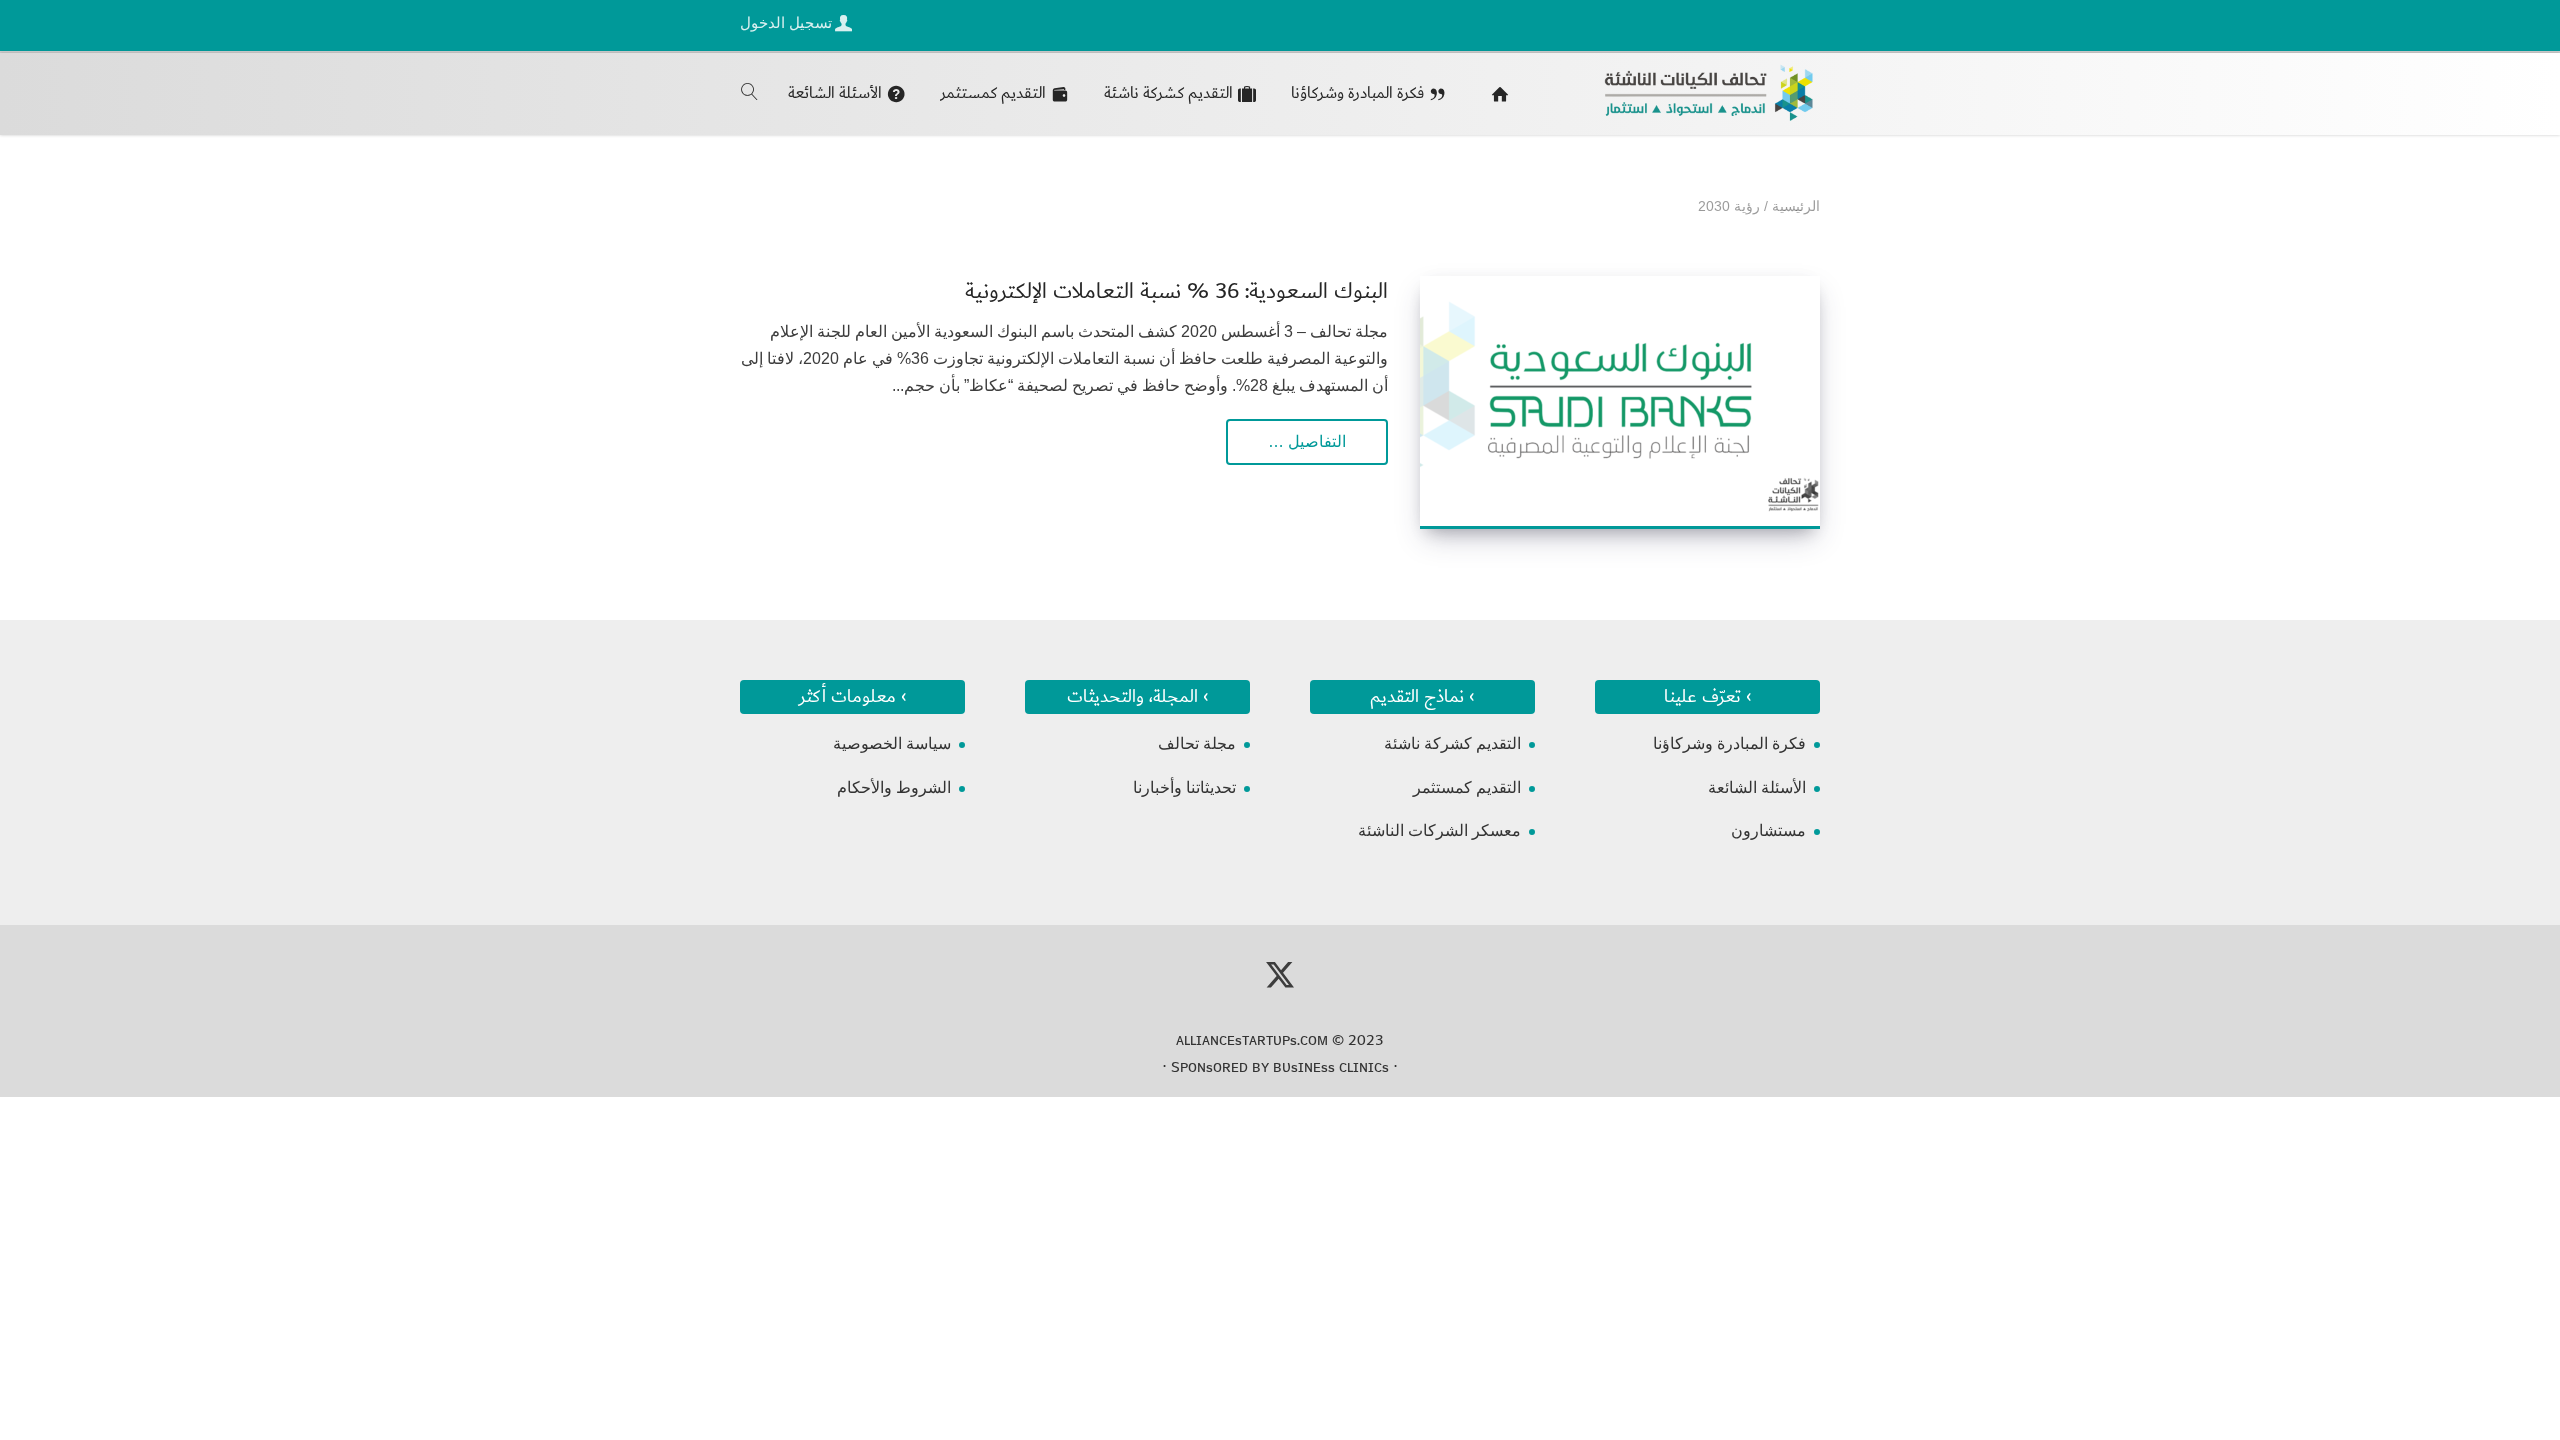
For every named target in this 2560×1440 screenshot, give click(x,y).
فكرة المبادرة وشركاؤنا (1729, 743)
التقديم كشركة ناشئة (1452, 743)
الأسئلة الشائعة (1757, 787)
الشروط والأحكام (894, 787)
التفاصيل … (1307, 441)
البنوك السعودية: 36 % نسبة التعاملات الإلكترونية (1176, 291)
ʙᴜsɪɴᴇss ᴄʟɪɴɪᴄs (1331, 1067)
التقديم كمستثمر (1467, 787)
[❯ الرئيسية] (1495, 93)
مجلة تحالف (1197, 743)
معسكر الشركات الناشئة (1439, 830)
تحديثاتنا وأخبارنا (1184, 787)
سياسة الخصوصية (892, 743)
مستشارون (1768, 830)
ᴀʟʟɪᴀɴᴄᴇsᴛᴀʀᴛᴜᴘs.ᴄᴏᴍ (1252, 1040)
